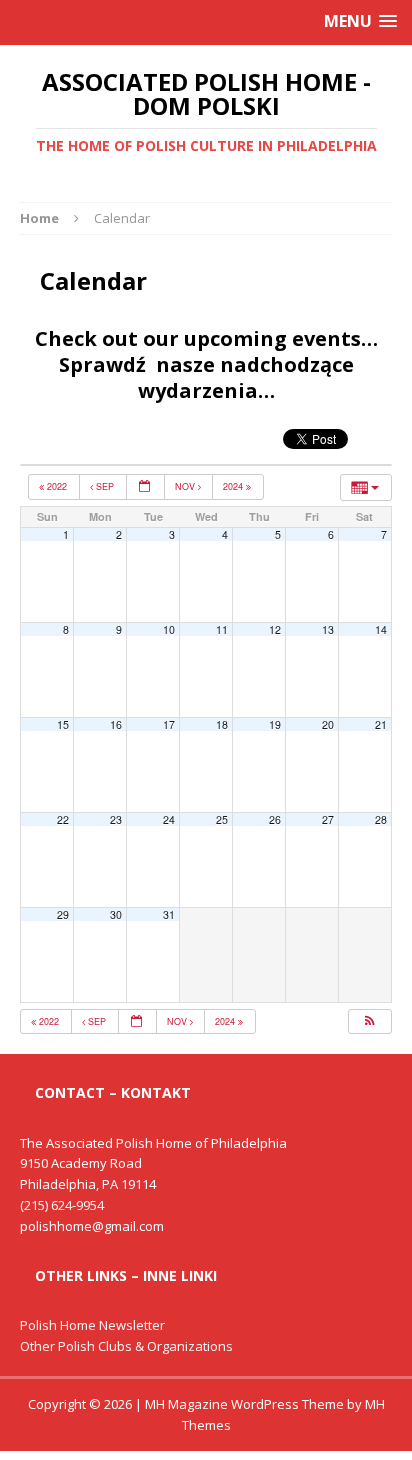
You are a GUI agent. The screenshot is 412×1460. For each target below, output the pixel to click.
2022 (57, 486)
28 (381, 819)
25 (222, 819)
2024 (234, 486)
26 (275, 819)
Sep (105, 486)
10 (169, 629)
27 (328, 819)
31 (169, 914)
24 (169, 819)
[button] (369, 1022)
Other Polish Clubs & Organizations (126, 1346)
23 (116, 819)
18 (222, 724)
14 (381, 629)
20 (328, 724)
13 (328, 629)
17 (169, 724)
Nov (186, 486)
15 (63, 724)
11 (222, 629)
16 (116, 724)
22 (63, 819)
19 (275, 724)
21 (381, 724)
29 (63, 914)
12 (275, 629)
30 (116, 914)
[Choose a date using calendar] (145, 487)
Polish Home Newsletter (92, 1325)
